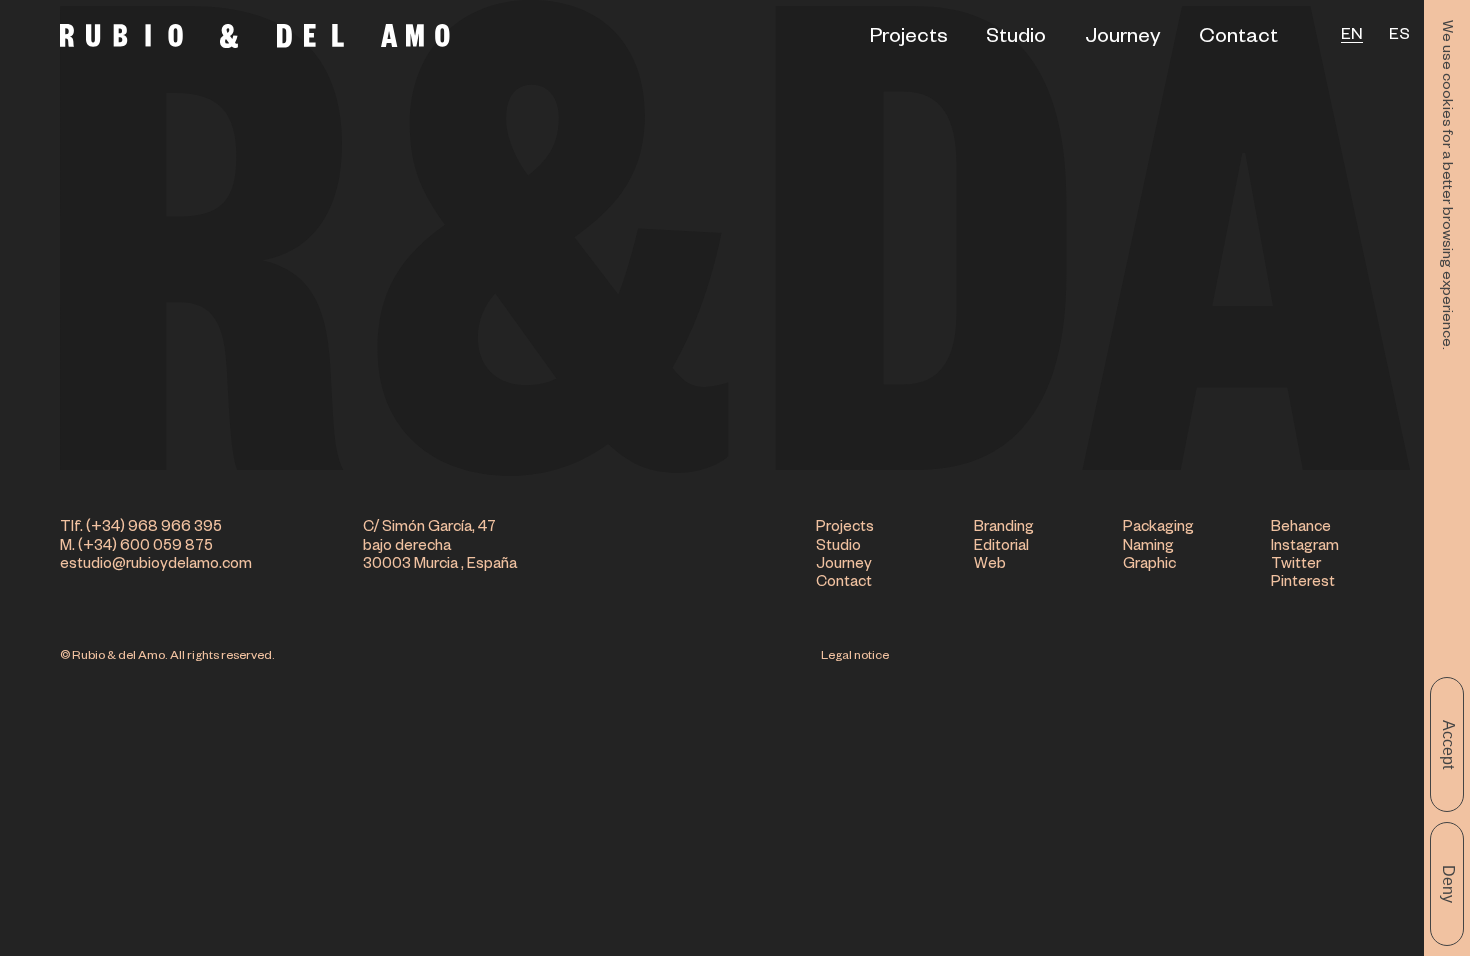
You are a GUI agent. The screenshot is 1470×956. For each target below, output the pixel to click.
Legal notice (855, 657)
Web (990, 565)
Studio (1016, 39)
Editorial (1001, 547)
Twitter (1296, 565)
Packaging (1158, 528)
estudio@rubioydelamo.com (156, 565)
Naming (1148, 547)
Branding (1004, 528)
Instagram (1305, 547)
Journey (1123, 39)
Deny (1448, 884)
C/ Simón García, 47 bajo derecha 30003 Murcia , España (440, 547)
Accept (1448, 744)
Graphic (1149, 565)
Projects (909, 39)
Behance (1301, 528)
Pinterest (1303, 583)
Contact (1238, 39)
